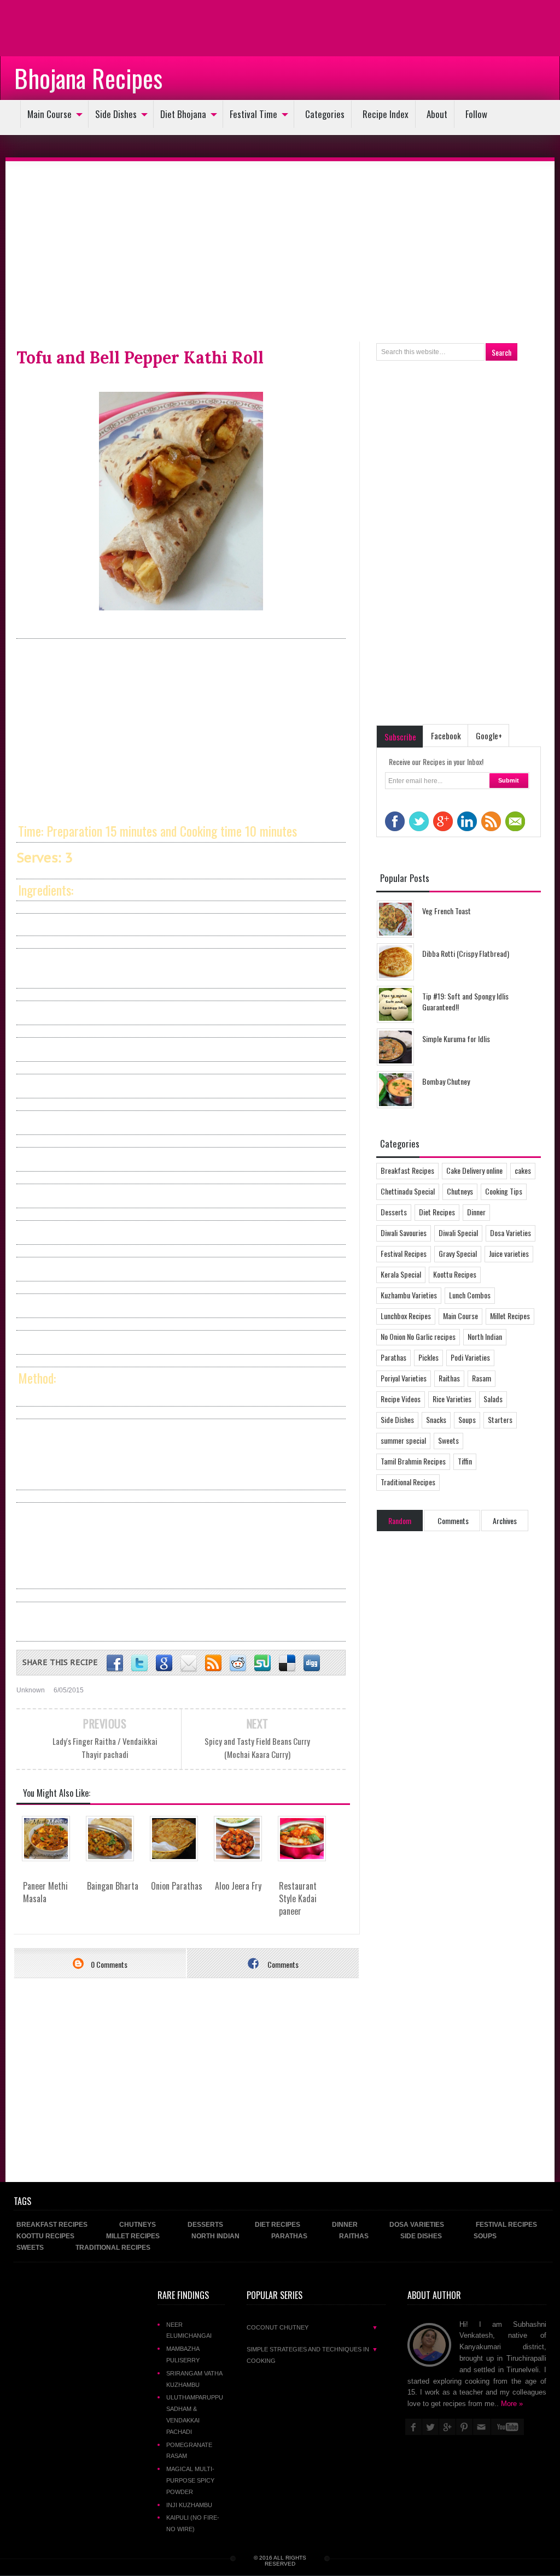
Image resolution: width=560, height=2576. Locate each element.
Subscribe (400, 737)
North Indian (485, 1336)
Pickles (428, 1357)
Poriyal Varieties (404, 1378)
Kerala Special (401, 1274)
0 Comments (108, 1964)
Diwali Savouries (404, 1233)
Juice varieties (509, 1253)
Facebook (446, 736)
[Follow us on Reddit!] (238, 1663)
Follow (476, 114)
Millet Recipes (510, 1316)
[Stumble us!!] (262, 1663)
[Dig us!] (312, 1663)
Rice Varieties (452, 1399)
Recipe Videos (401, 1399)
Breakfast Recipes (407, 1170)
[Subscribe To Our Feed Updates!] (213, 1663)
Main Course (49, 114)
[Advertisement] (87, 27)
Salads (493, 1399)
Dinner (476, 1212)
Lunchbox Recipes (406, 1316)
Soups (467, 1419)
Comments (282, 1964)
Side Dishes (116, 114)
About (437, 114)
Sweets (448, 1440)
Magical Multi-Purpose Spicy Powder (190, 2480)
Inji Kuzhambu (189, 2505)
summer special (403, 1440)
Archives (505, 1521)
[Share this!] (115, 1663)
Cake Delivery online (474, 1170)
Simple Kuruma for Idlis (456, 1039)
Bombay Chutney (446, 1081)
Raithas (449, 1378)
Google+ (489, 736)
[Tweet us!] (139, 1663)
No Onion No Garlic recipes (418, 1336)
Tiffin (465, 1461)
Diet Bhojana (183, 114)
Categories (325, 114)
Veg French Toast (447, 911)
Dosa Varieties (511, 1233)
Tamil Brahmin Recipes (413, 1461)
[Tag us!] (287, 1663)
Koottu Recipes (455, 1274)
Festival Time (253, 114)
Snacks (436, 1419)
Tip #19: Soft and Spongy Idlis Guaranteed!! (465, 1001)
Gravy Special (458, 1253)
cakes (523, 1170)
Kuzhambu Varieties (409, 1295)
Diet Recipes (437, 1212)
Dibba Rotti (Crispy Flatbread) (466, 953)
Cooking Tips (504, 1191)
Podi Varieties (470, 1357)
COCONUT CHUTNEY (312, 2327)
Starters (500, 1419)
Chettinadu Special (408, 1191)
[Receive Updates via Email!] (189, 1663)
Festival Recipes (404, 1253)
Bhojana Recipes (88, 78)
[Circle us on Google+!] (164, 1663)
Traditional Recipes (408, 1482)
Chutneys (460, 1191)
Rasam (482, 1378)
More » (512, 2404)
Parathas (393, 1357)
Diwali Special (458, 1233)
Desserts (394, 1212)
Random (400, 1521)
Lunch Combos (470, 1295)
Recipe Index (386, 114)
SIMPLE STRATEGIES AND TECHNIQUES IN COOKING (312, 2355)
